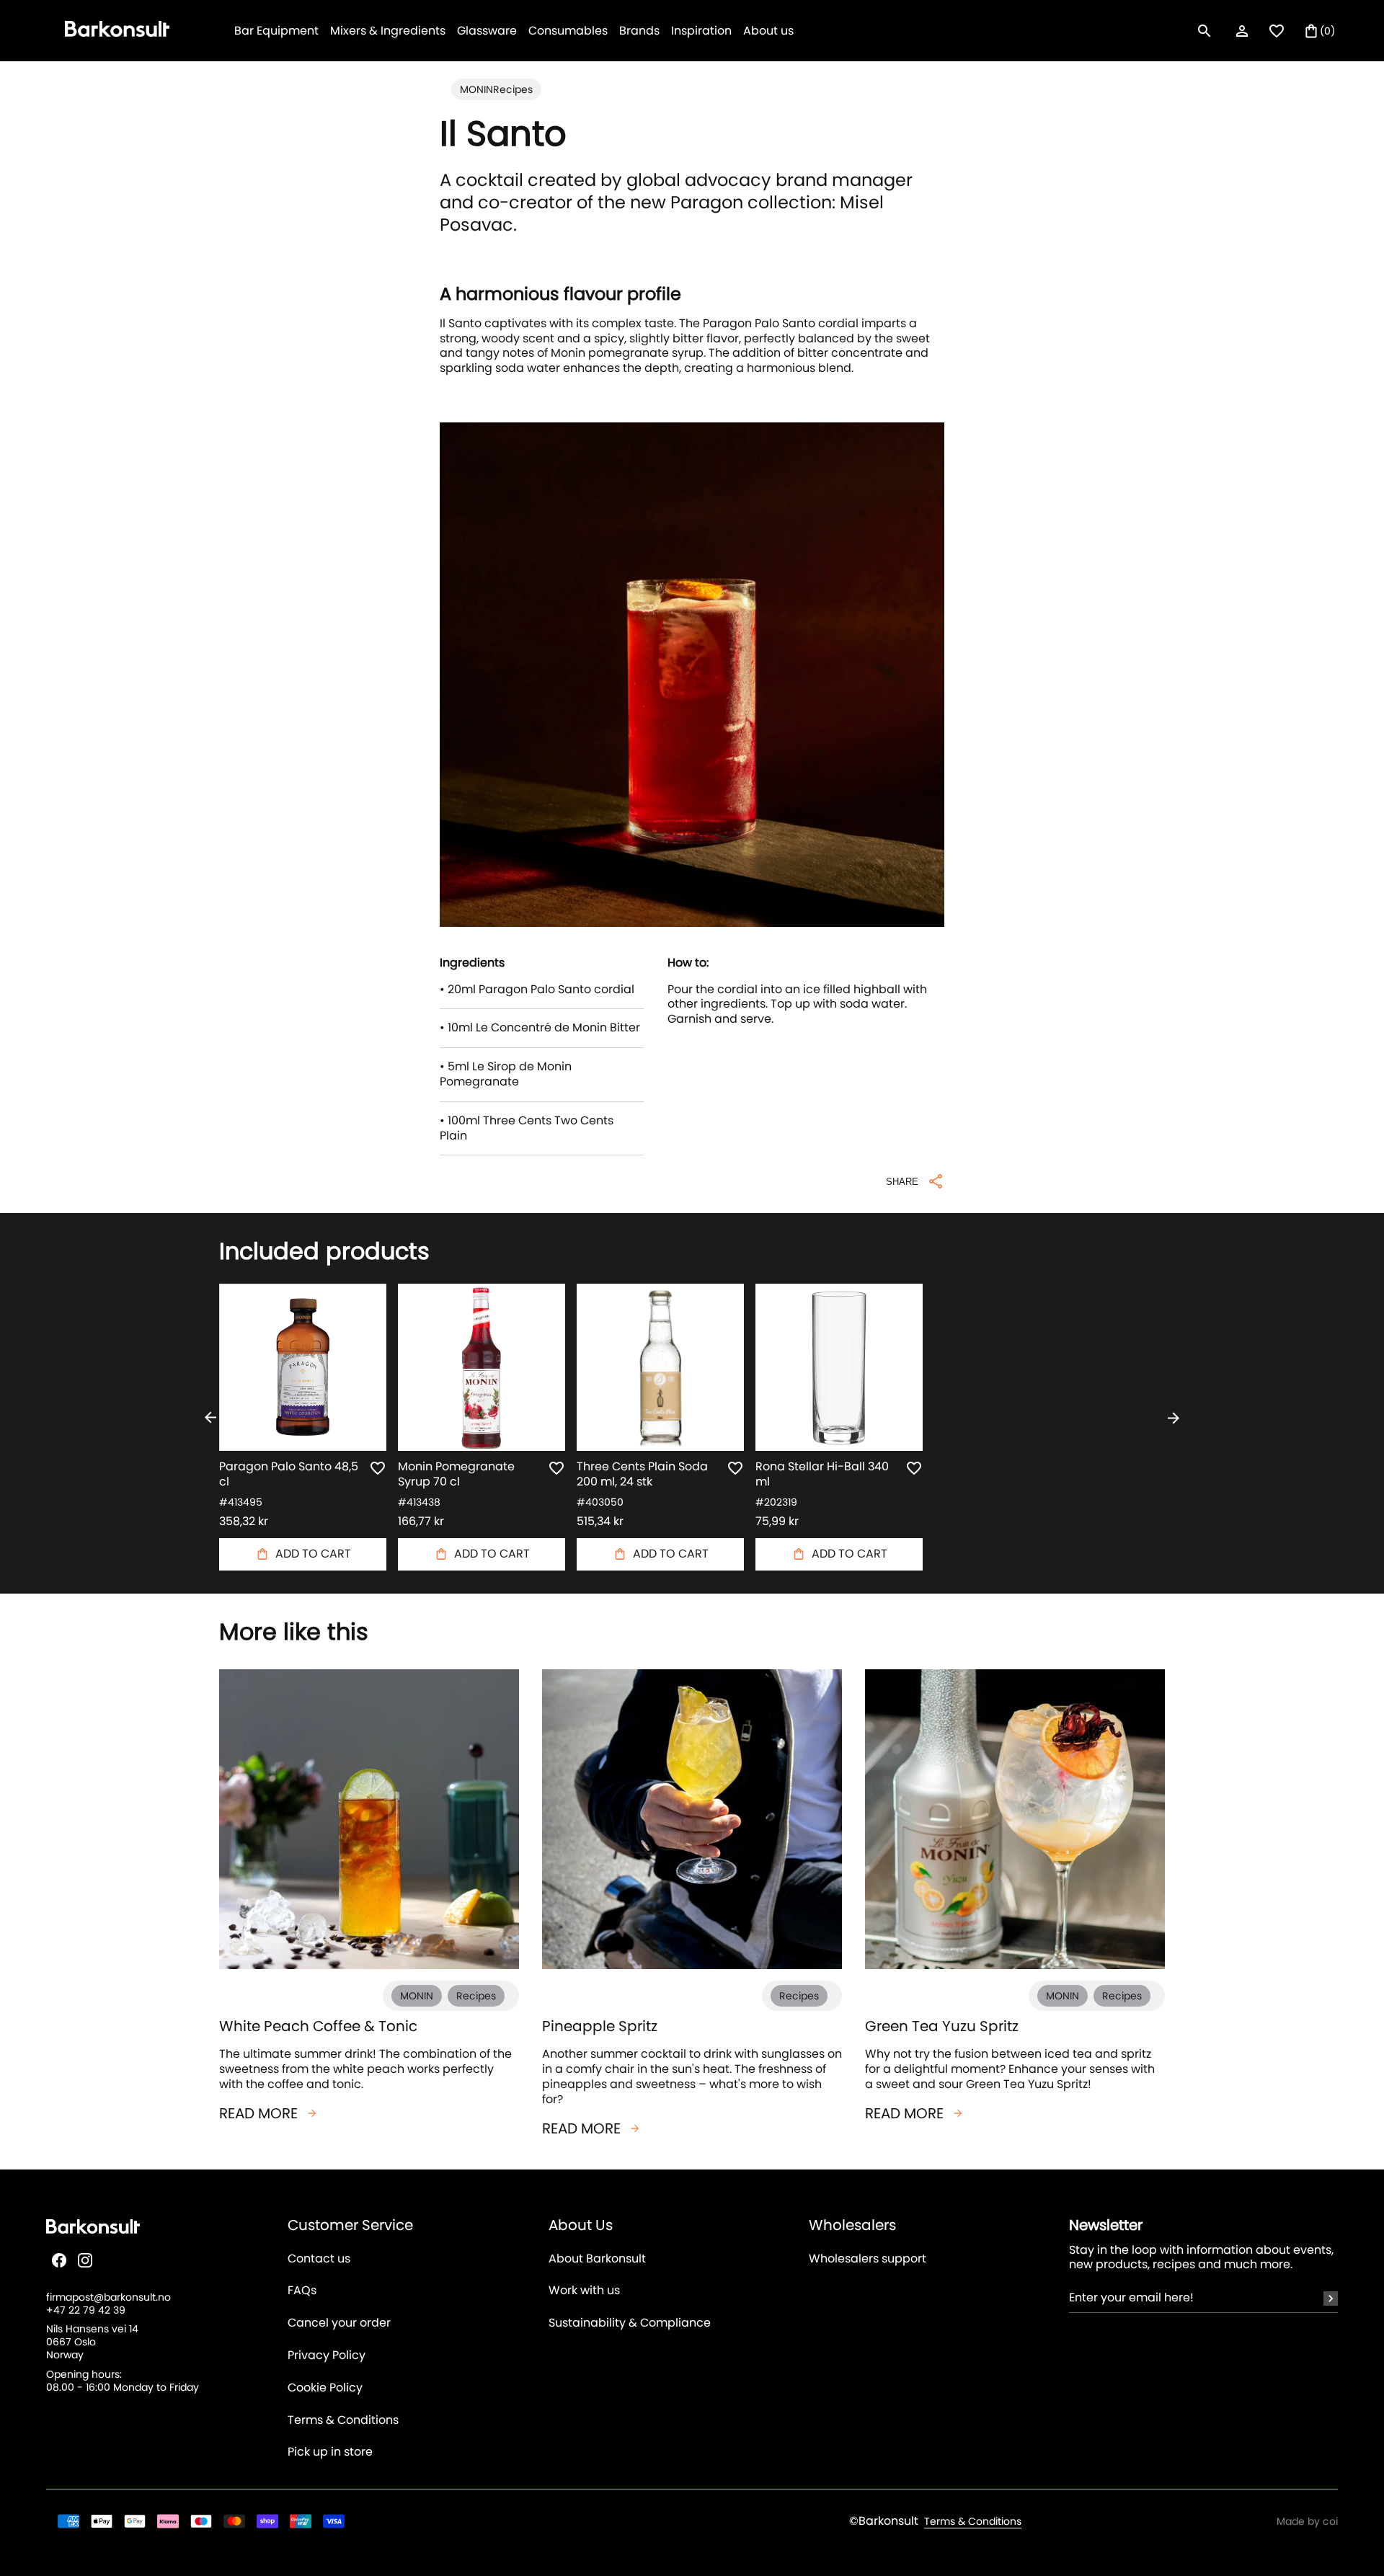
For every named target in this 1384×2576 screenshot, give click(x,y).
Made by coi (1307, 2521)
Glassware (487, 31)
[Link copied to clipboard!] (692, 1193)
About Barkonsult (597, 2259)
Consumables (568, 31)
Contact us (319, 2259)
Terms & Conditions (343, 2421)
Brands (639, 31)
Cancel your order (339, 2323)
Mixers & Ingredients (388, 31)
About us (768, 31)
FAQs (302, 2291)
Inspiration (701, 31)
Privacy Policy (327, 2356)
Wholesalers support (868, 2259)
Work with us (584, 2291)
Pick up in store (330, 2452)
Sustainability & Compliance (630, 2323)
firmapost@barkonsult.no (108, 2297)
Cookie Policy (325, 2388)
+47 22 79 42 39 (86, 2310)
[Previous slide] (210, 1418)
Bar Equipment (276, 31)
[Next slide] (1174, 1418)
